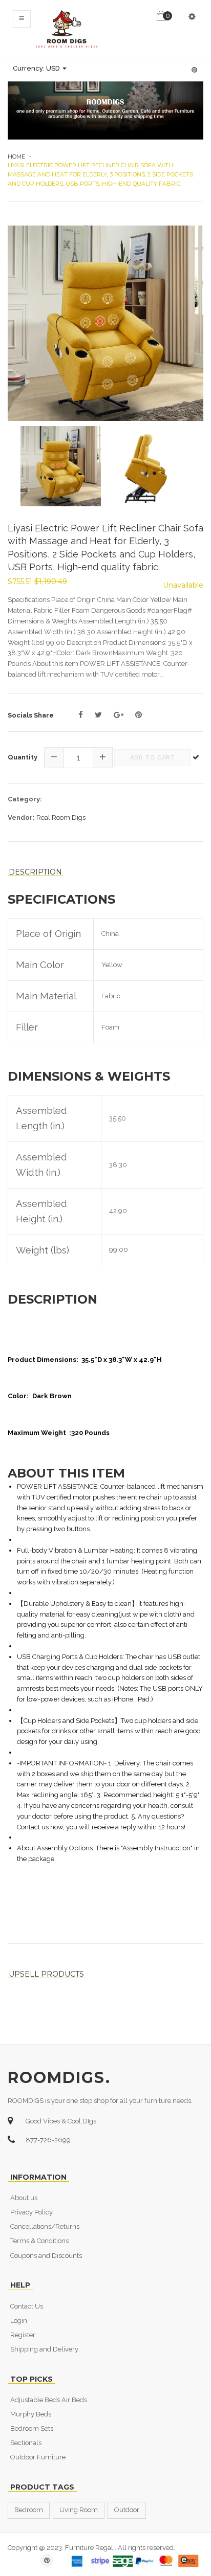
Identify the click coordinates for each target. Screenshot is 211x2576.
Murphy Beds (31, 2414)
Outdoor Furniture (38, 2457)
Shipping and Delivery (44, 2349)
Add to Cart (153, 758)
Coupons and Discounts (46, 2256)
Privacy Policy (31, 2212)
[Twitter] (98, 715)
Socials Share (31, 715)
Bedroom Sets (32, 2428)
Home (16, 156)
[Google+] (119, 715)
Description (35, 872)
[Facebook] (81, 715)
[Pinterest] (139, 715)
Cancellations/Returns (45, 2226)
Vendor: (21, 817)
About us (24, 2198)
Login (19, 2321)
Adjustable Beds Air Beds (49, 2400)
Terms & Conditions (39, 2241)
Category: (25, 799)
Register (23, 2335)
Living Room (79, 2510)
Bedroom (29, 2510)
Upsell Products (46, 1974)
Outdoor (127, 2510)
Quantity (23, 757)
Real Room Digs (61, 817)
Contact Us (27, 2306)
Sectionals (26, 2443)
